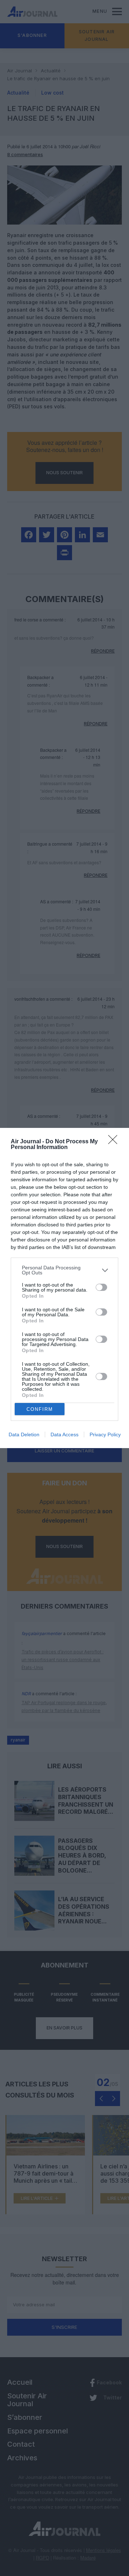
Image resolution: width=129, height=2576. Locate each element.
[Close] (115, 1142)
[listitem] (64, 1270)
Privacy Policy (105, 1434)
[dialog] (64, 1288)
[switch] (101, 1287)
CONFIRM (40, 1409)
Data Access (64, 1434)
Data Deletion (24, 1434)
